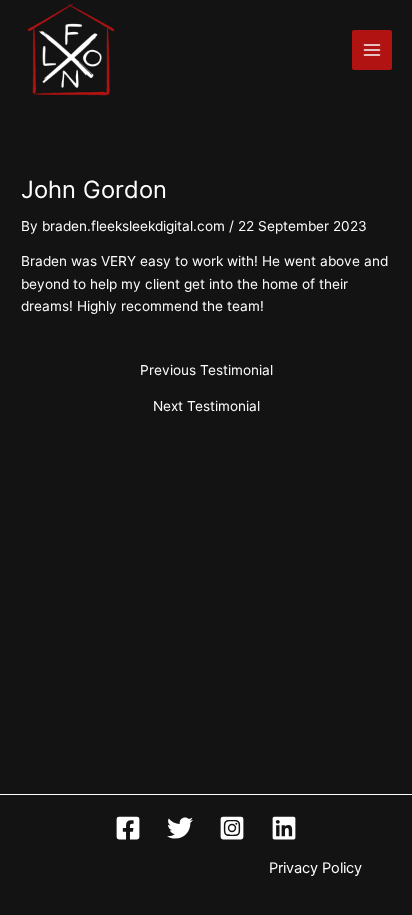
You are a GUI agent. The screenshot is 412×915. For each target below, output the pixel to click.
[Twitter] (180, 828)
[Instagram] (232, 828)
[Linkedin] (284, 828)
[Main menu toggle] (372, 50)
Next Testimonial (206, 407)
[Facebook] (128, 828)
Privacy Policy (315, 868)
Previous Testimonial (206, 371)
